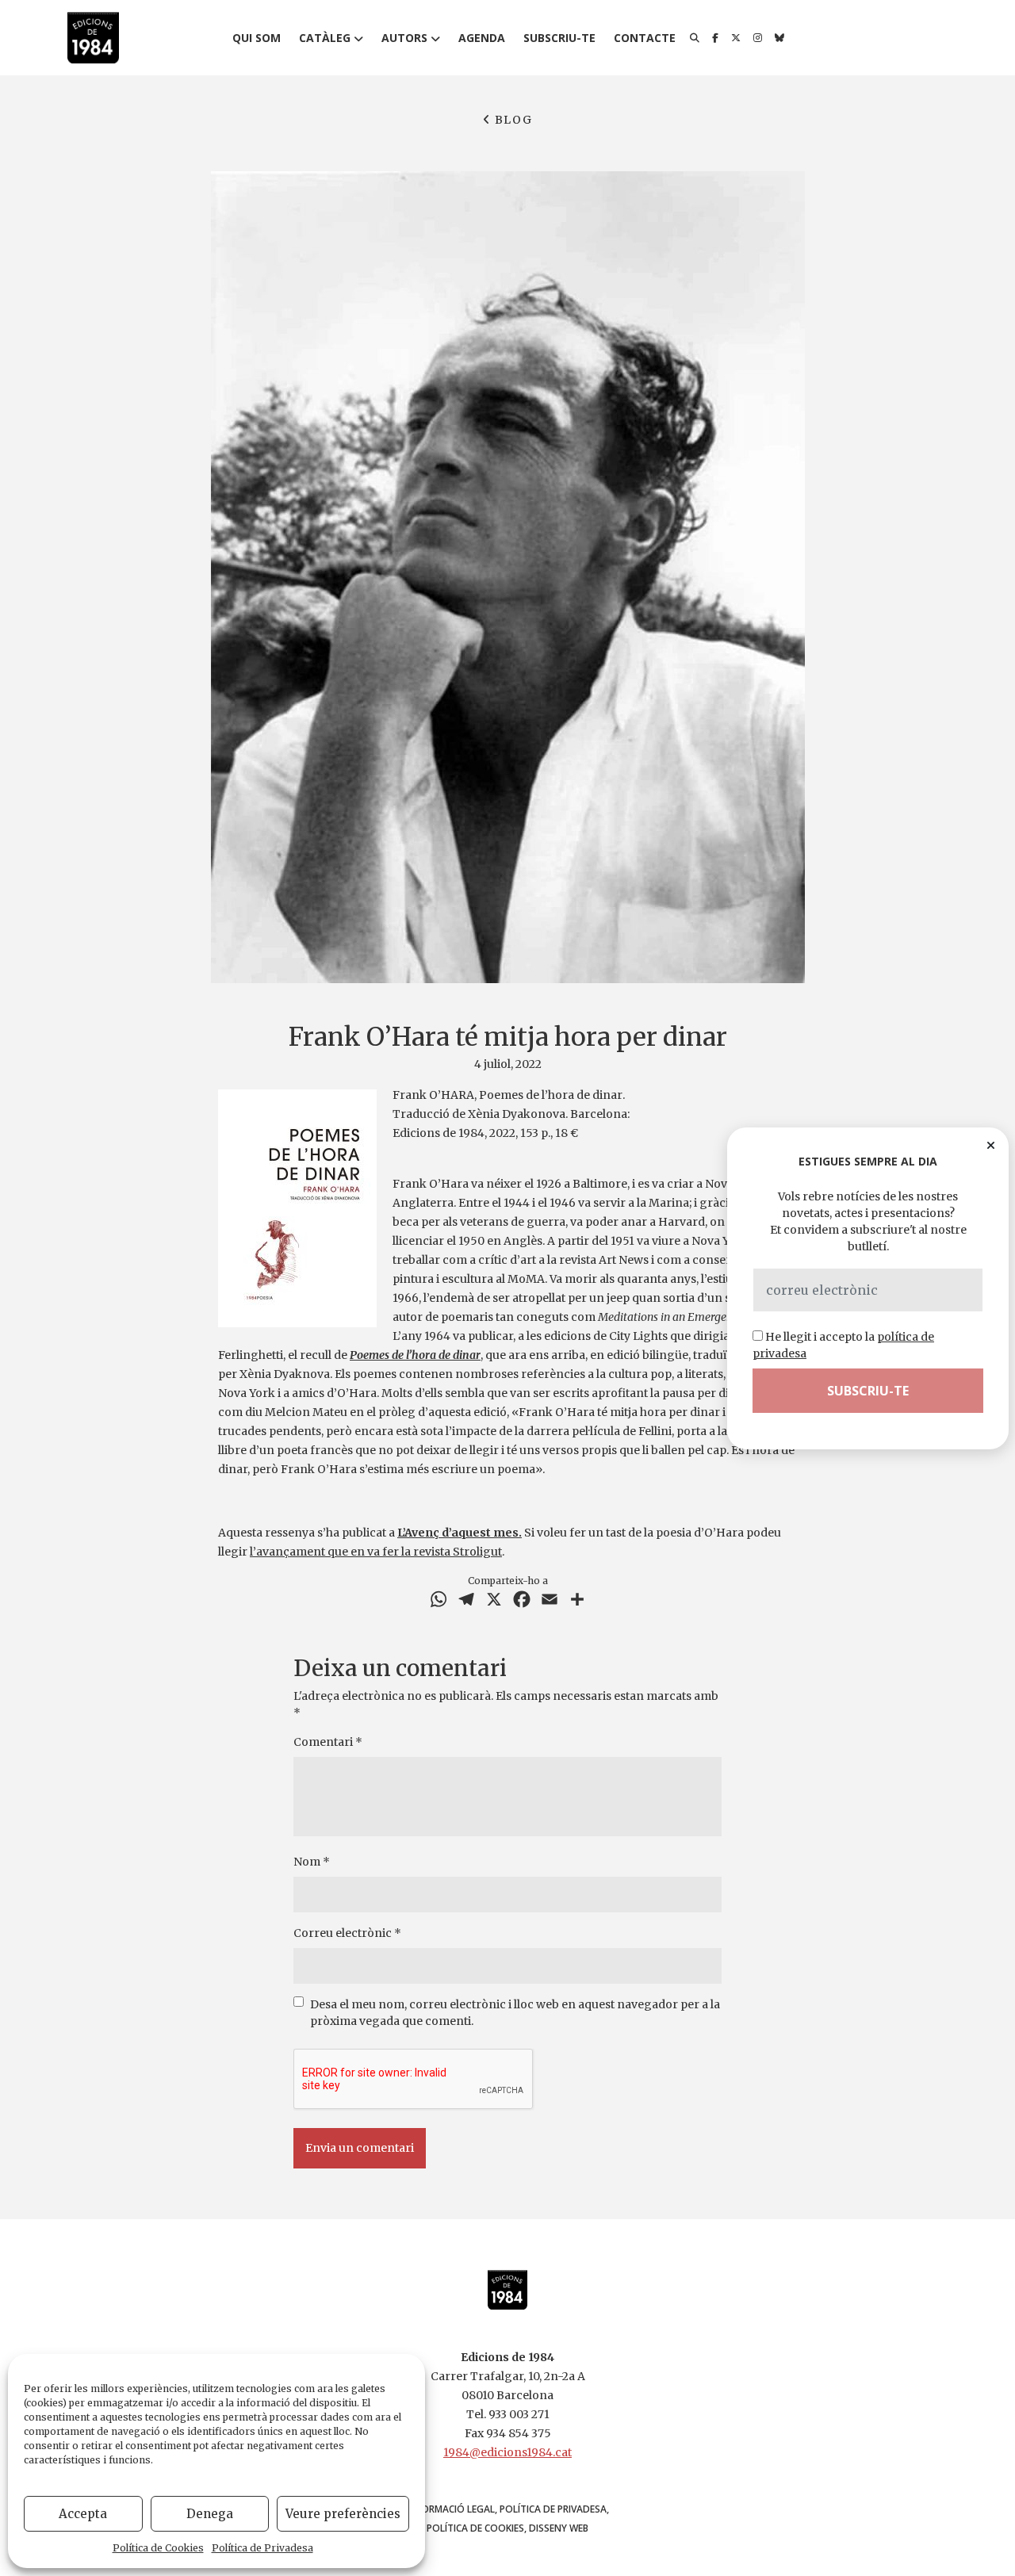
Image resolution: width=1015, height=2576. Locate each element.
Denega (210, 2514)
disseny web (559, 2528)
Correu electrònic (347, 1933)
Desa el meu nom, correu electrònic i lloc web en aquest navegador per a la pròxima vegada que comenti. (515, 2013)
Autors (404, 38)
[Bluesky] (779, 38)
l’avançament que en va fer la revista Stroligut (376, 1552)
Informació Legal (451, 2509)
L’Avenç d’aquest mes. (460, 1533)
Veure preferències (343, 2514)
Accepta (83, 2514)
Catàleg (325, 38)
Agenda (482, 38)
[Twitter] (736, 38)
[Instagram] (758, 38)
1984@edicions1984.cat (507, 2452)
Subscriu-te (559, 38)
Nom (312, 1862)
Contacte (645, 38)
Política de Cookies (158, 2548)
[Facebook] (715, 38)
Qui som (257, 38)
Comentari (328, 1742)
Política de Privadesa (262, 2548)
